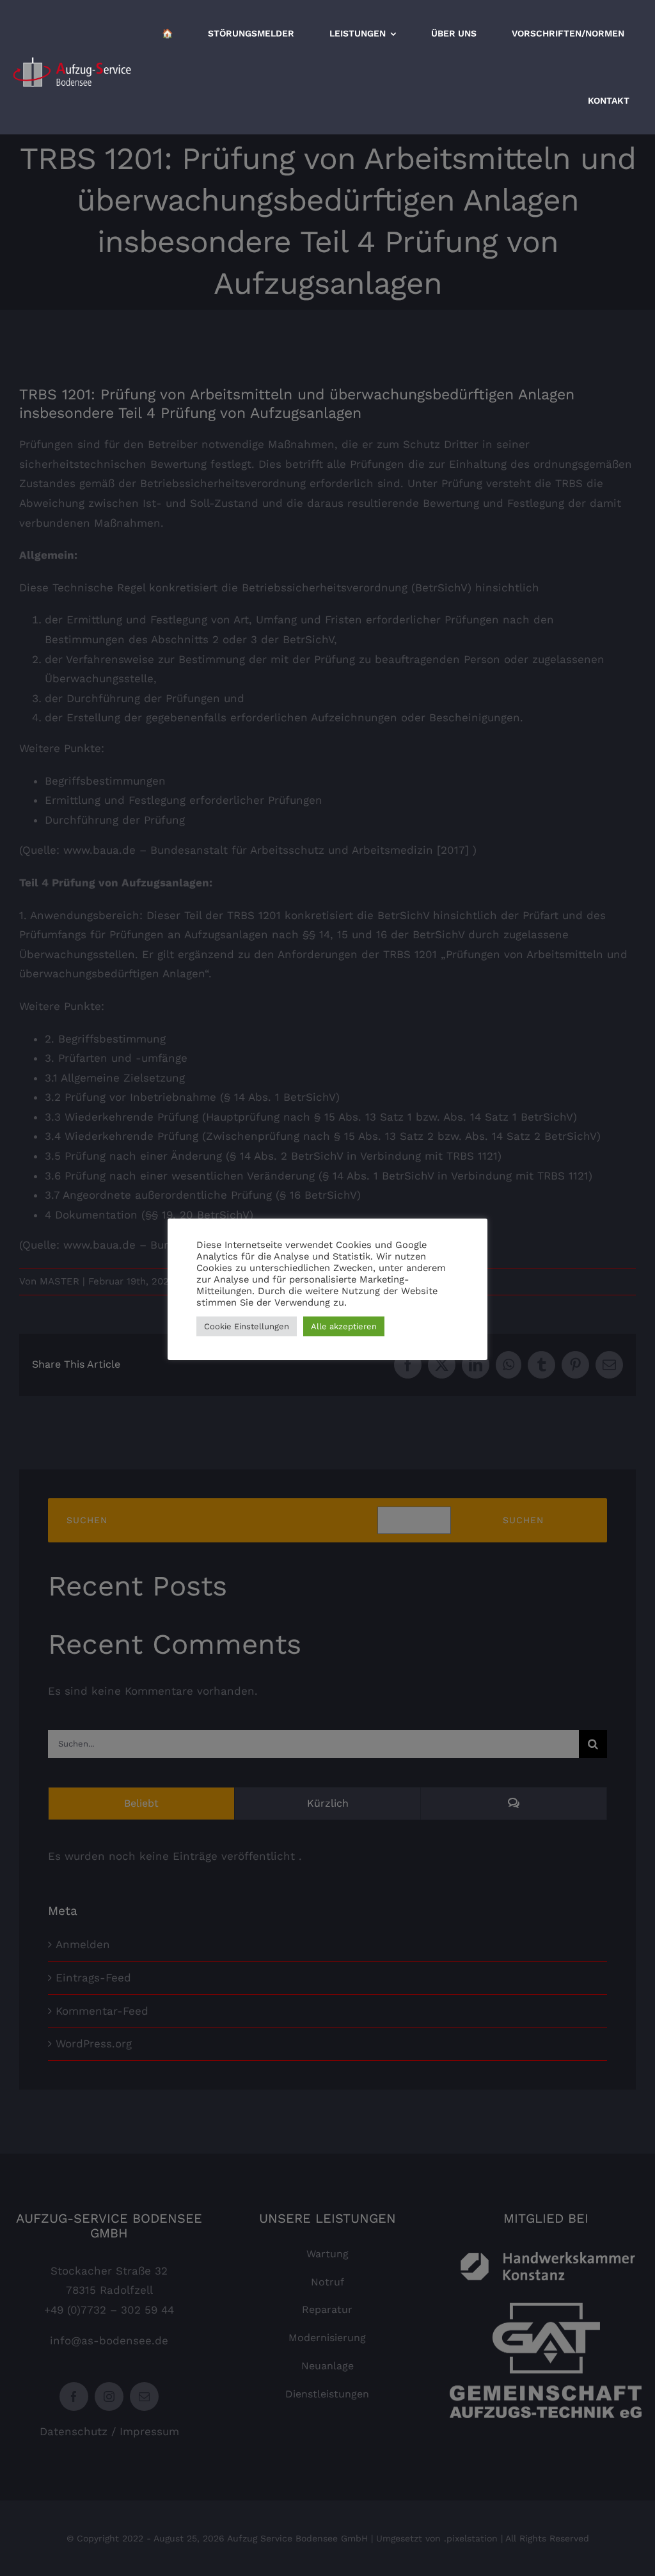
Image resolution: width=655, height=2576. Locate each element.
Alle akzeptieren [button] (344, 1326)
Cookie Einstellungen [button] (247, 1326)
